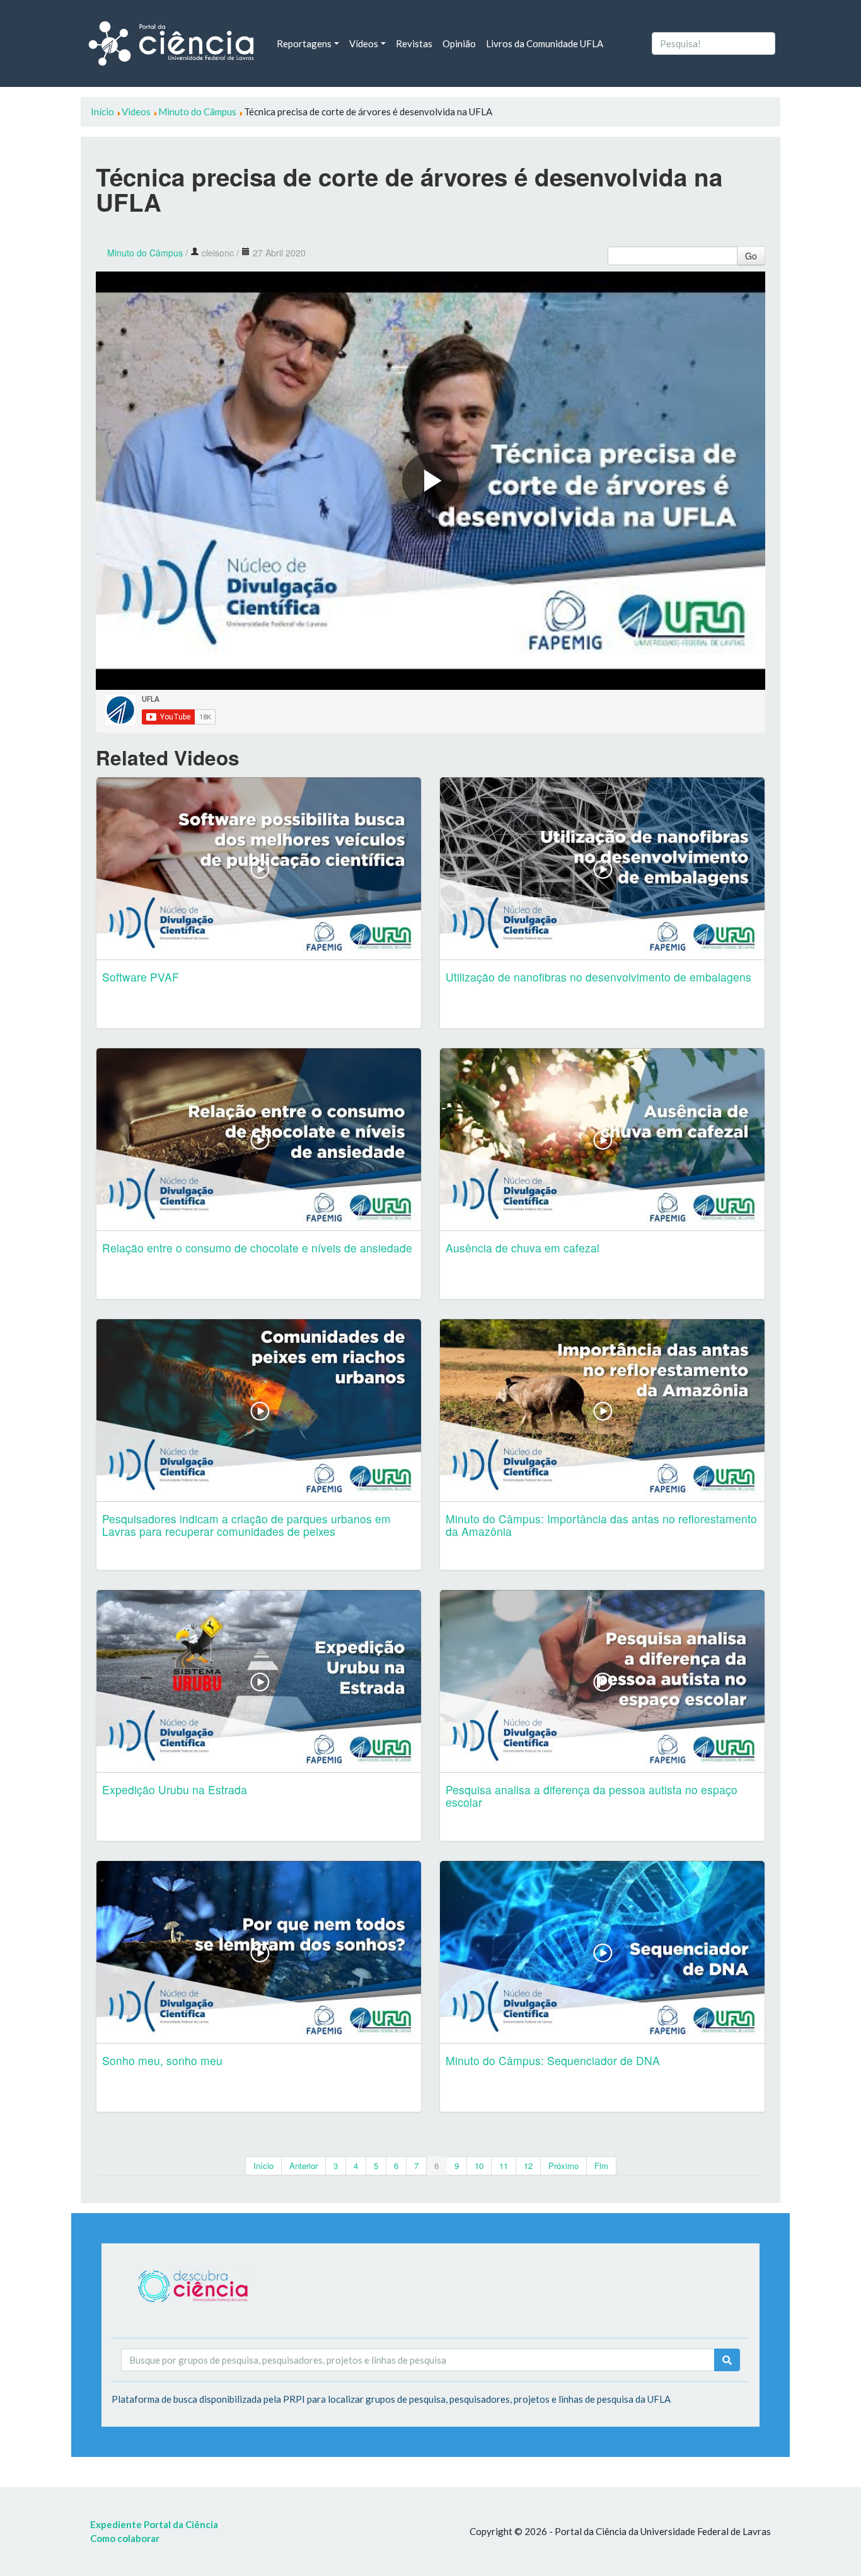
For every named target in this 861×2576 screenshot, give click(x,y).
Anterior (303, 2166)
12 (528, 2166)
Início (263, 2166)
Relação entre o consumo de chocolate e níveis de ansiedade (257, 1248)
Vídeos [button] (364, 43)
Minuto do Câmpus (145, 253)
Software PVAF (141, 977)
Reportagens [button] (304, 43)
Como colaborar (125, 2538)
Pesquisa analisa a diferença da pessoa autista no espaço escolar (592, 1796)
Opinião (459, 43)
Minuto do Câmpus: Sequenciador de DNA (553, 2060)
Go (751, 256)
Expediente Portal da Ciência (154, 2524)
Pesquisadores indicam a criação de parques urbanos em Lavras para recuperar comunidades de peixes (246, 1525)
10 (479, 2166)
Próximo (563, 2166)
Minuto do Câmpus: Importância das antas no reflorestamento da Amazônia (601, 1525)
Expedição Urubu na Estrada (175, 1789)
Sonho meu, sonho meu (162, 2060)
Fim (601, 2166)
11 (504, 2166)
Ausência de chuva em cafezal (523, 1248)
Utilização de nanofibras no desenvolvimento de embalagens (598, 977)
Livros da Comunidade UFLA (545, 43)
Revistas (414, 43)
